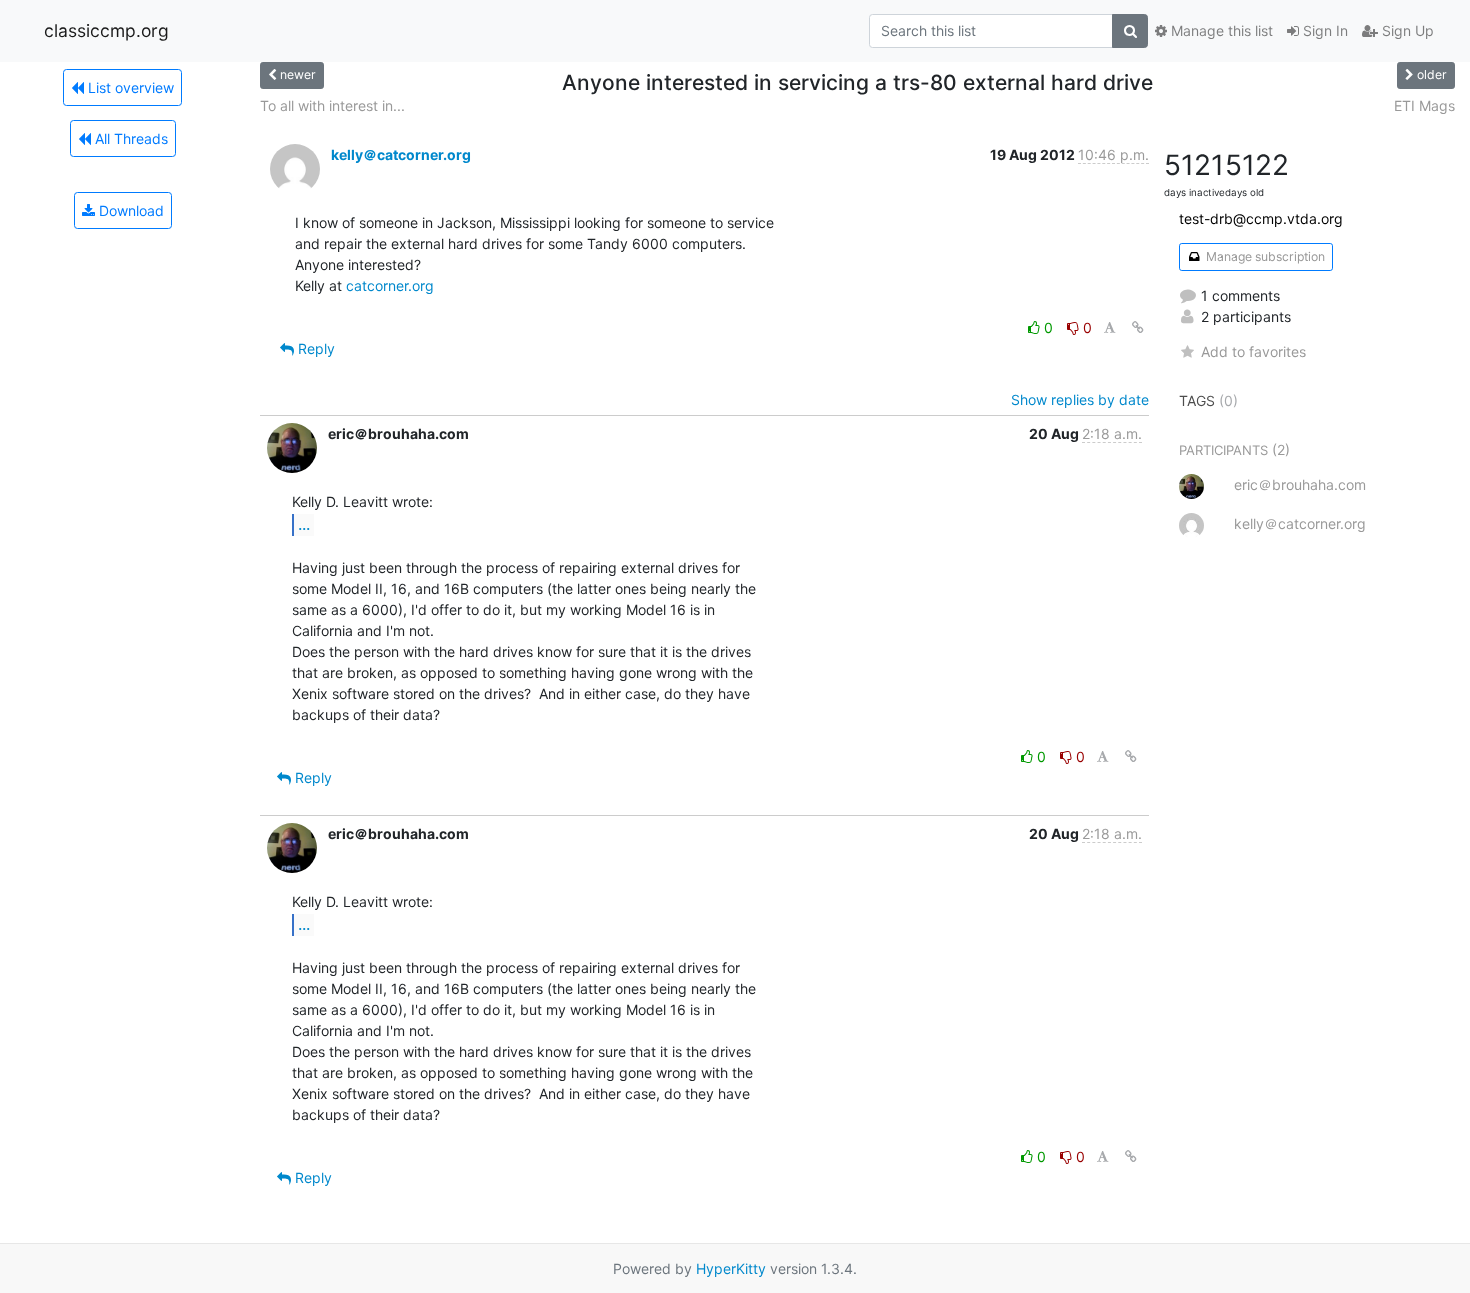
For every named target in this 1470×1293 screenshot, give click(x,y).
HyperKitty (731, 1268)
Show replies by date (1080, 399)
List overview (129, 87)
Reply (314, 348)
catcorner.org (390, 285)
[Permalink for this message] (1138, 327)
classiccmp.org (106, 30)
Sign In (1323, 30)
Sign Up (1406, 30)
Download (129, 210)
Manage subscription (1264, 256)
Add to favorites (1253, 351)
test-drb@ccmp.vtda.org (1261, 218)
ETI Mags (1424, 105)
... (304, 524)
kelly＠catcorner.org (401, 154)
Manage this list (1220, 30)
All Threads (129, 138)
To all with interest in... (332, 105)
